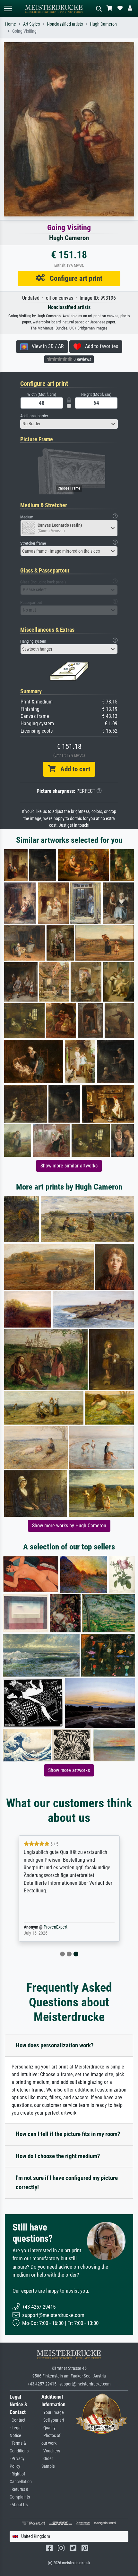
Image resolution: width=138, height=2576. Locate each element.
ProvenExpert (56, 1927)
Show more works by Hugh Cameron (69, 1526)
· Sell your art (53, 2420)
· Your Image (53, 2413)
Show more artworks (69, 1770)
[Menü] (8, 8)
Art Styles (31, 24)
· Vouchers (51, 2451)
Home (11, 24)
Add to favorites (100, 346)
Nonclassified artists (65, 24)
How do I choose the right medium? (58, 2156)
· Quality (48, 2428)
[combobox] (69, 424)
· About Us (19, 2505)
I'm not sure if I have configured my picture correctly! (67, 2182)
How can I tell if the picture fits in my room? (68, 2134)
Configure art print (74, 278)
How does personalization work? (55, 2045)
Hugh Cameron (103, 24)
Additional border (34, 416)
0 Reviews (82, 359)
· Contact (17, 2420)
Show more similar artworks (69, 1166)
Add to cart (73, 769)
